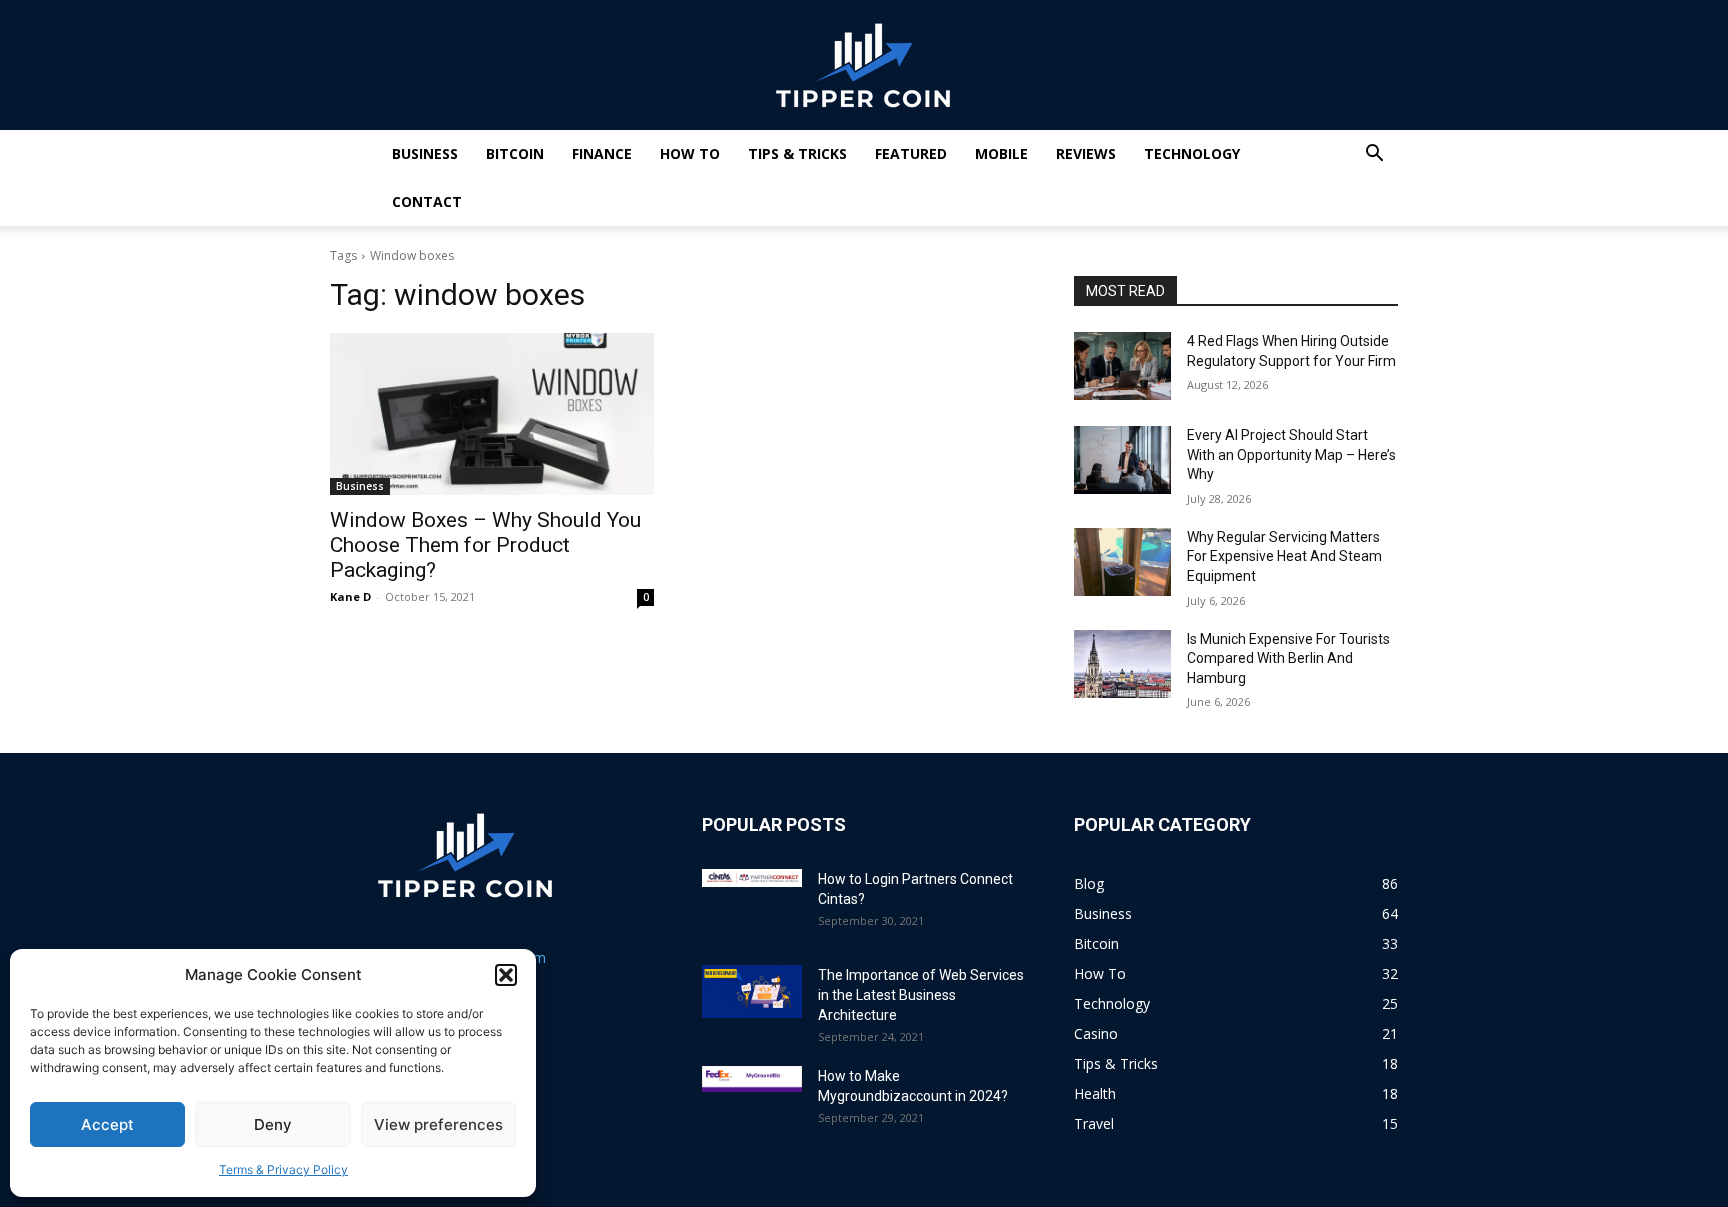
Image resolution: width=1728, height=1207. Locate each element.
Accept (107, 1124)
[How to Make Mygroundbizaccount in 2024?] (752, 1079)
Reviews (1086, 153)
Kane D (350, 596)
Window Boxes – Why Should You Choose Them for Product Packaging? (485, 545)
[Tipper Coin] (864, 66)
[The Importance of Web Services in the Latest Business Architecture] (752, 991)
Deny (273, 1124)
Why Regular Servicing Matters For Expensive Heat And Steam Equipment (1284, 556)
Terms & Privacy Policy (283, 1169)
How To (690, 153)
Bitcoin (515, 153)
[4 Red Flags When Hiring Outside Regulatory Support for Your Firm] (1122, 366)
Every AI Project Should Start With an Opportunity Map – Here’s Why (1291, 454)
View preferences (438, 1124)
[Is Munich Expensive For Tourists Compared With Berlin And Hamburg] (1122, 664)
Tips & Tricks (797, 153)
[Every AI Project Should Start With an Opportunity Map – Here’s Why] (1122, 460)
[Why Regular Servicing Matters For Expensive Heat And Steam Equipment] (1122, 562)
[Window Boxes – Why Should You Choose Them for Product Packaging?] (492, 414)
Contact (427, 201)
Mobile (1001, 153)
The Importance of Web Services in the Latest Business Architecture (921, 995)
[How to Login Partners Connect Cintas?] (752, 878)
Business (425, 153)
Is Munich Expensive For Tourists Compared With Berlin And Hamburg (1288, 658)
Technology (1192, 153)
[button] (506, 975)
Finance (602, 153)
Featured (911, 153)
